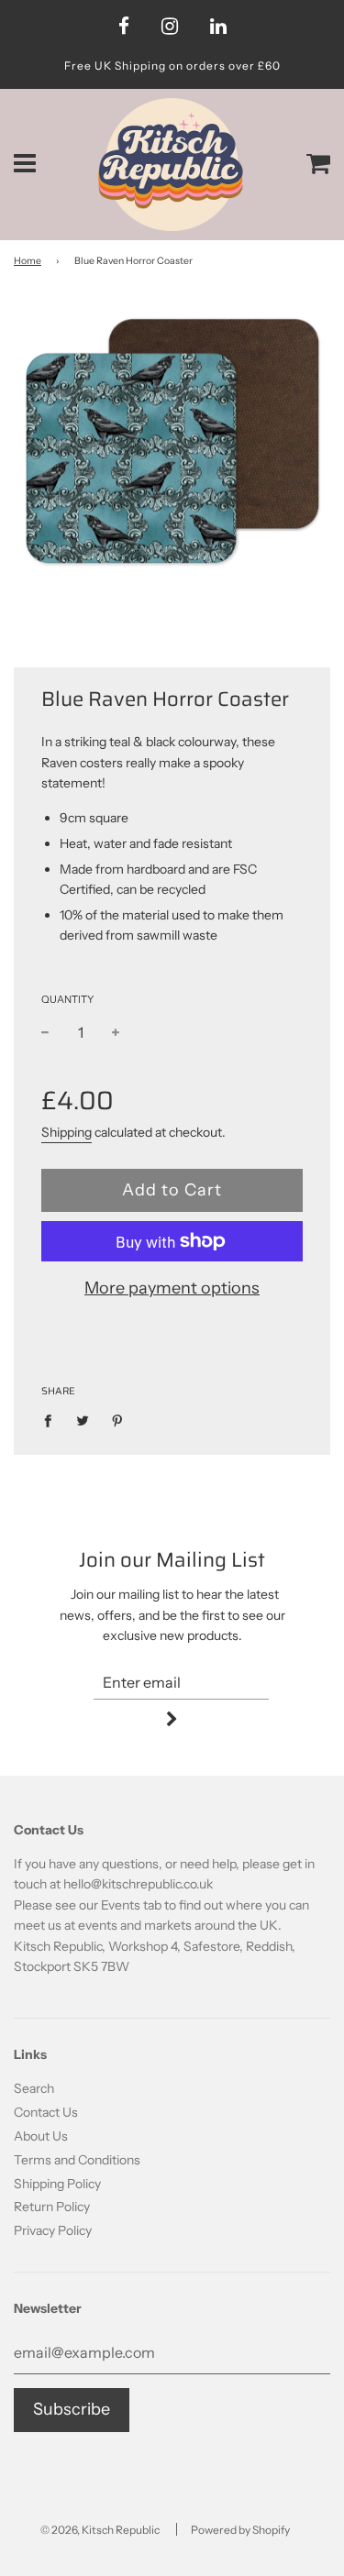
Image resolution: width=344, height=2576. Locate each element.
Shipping (67, 1132)
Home (28, 261)
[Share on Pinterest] (118, 1420)
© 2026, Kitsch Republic (100, 2530)
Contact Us (46, 2112)
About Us (41, 2136)
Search (34, 2088)
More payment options (172, 1288)
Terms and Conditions (77, 2160)
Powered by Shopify (240, 2530)
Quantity (67, 999)
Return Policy (52, 2207)
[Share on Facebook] (53, 1420)
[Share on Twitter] (83, 1420)
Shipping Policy (57, 2184)
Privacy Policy (53, 2230)
